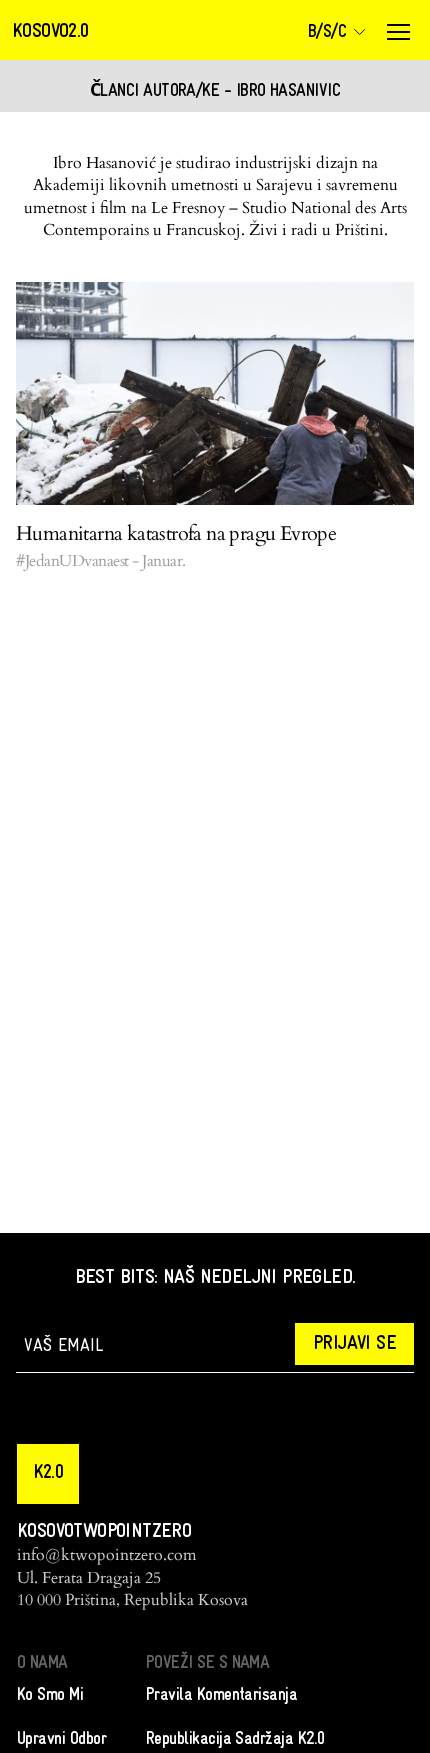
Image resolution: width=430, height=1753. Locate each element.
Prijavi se (354, 1344)
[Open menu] (398, 32)
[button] (48, 1474)
